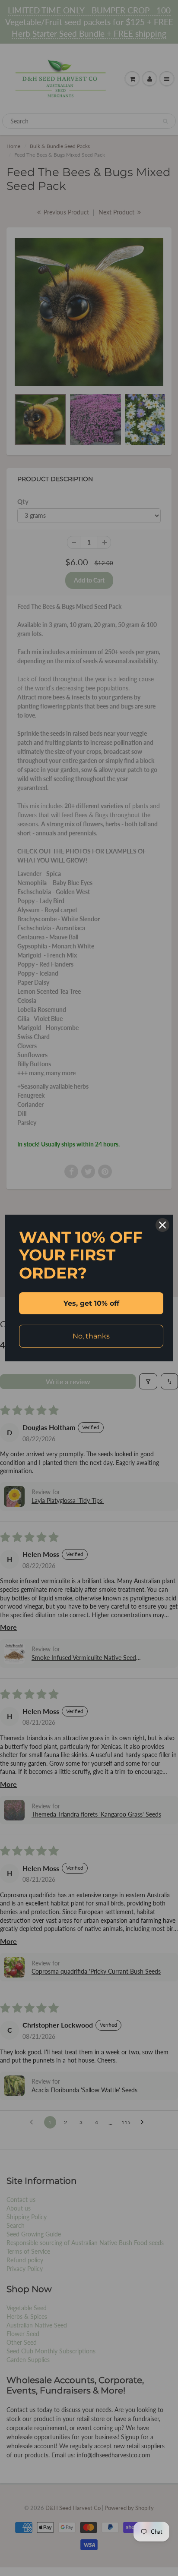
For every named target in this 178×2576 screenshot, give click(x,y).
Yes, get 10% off (91, 1303)
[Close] (162, 1225)
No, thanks (91, 1336)
